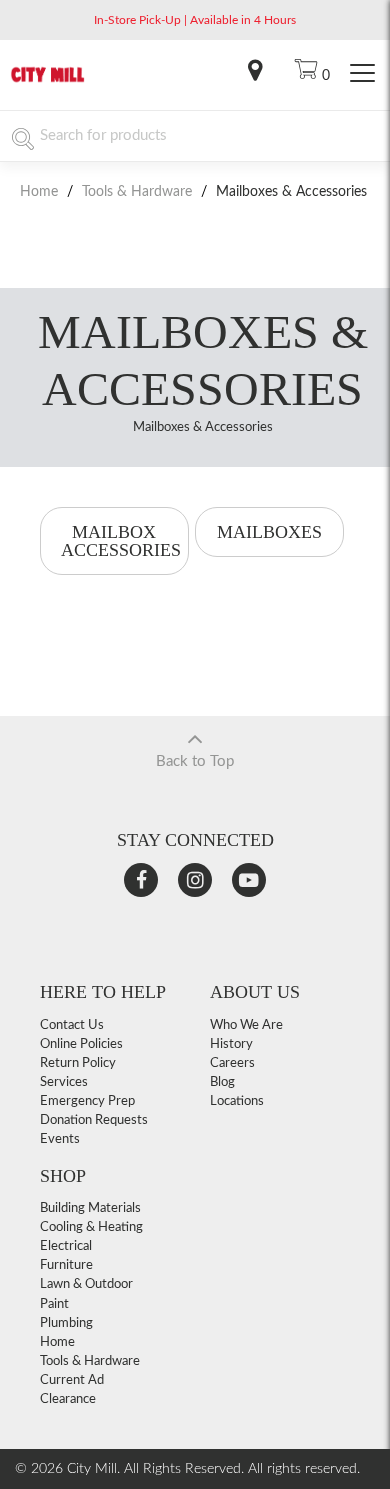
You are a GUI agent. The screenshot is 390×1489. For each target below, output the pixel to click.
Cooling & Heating (91, 1227)
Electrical (66, 1246)
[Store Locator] (255, 75)
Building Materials (90, 1208)
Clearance (68, 1399)
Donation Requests (94, 1120)
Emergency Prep (87, 1101)
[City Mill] (47, 80)
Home (41, 192)
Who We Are (246, 1025)
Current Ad (72, 1380)
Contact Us (72, 1025)
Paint (54, 1304)
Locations (237, 1101)
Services (64, 1082)
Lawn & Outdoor (86, 1284)
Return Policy (78, 1063)
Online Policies (81, 1044)
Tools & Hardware (137, 192)
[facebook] (141, 880)
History (231, 1044)
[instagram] (195, 880)
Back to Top (195, 761)
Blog (222, 1082)
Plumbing (66, 1323)
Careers (232, 1063)
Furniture (66, 1265)
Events (60, 1139)
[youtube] (249, 880)
